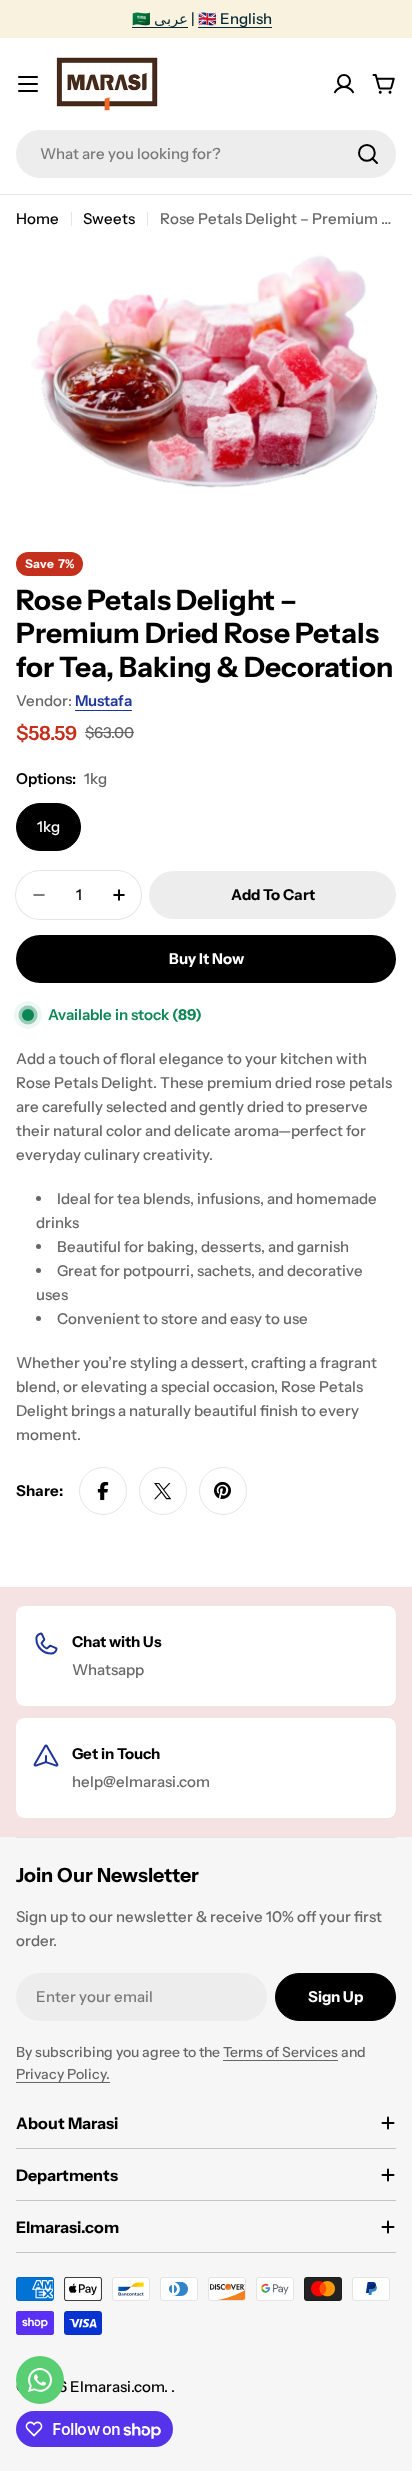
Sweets (109, 218)
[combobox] (206, 154)
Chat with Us (117, 1641)
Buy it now (206, 958)
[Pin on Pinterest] (223, 1491)
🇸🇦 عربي (160, 18)
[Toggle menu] (28, 84)
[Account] (344, 84)
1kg (48, 826)
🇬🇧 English (235, 18)
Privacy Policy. (63, 2074)
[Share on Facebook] (103, 1491)
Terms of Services (280, 2052)
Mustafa (103, 700)
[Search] (368, 154)
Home (37, 218)
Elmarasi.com (117, 2386)
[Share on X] (163, 1491)
